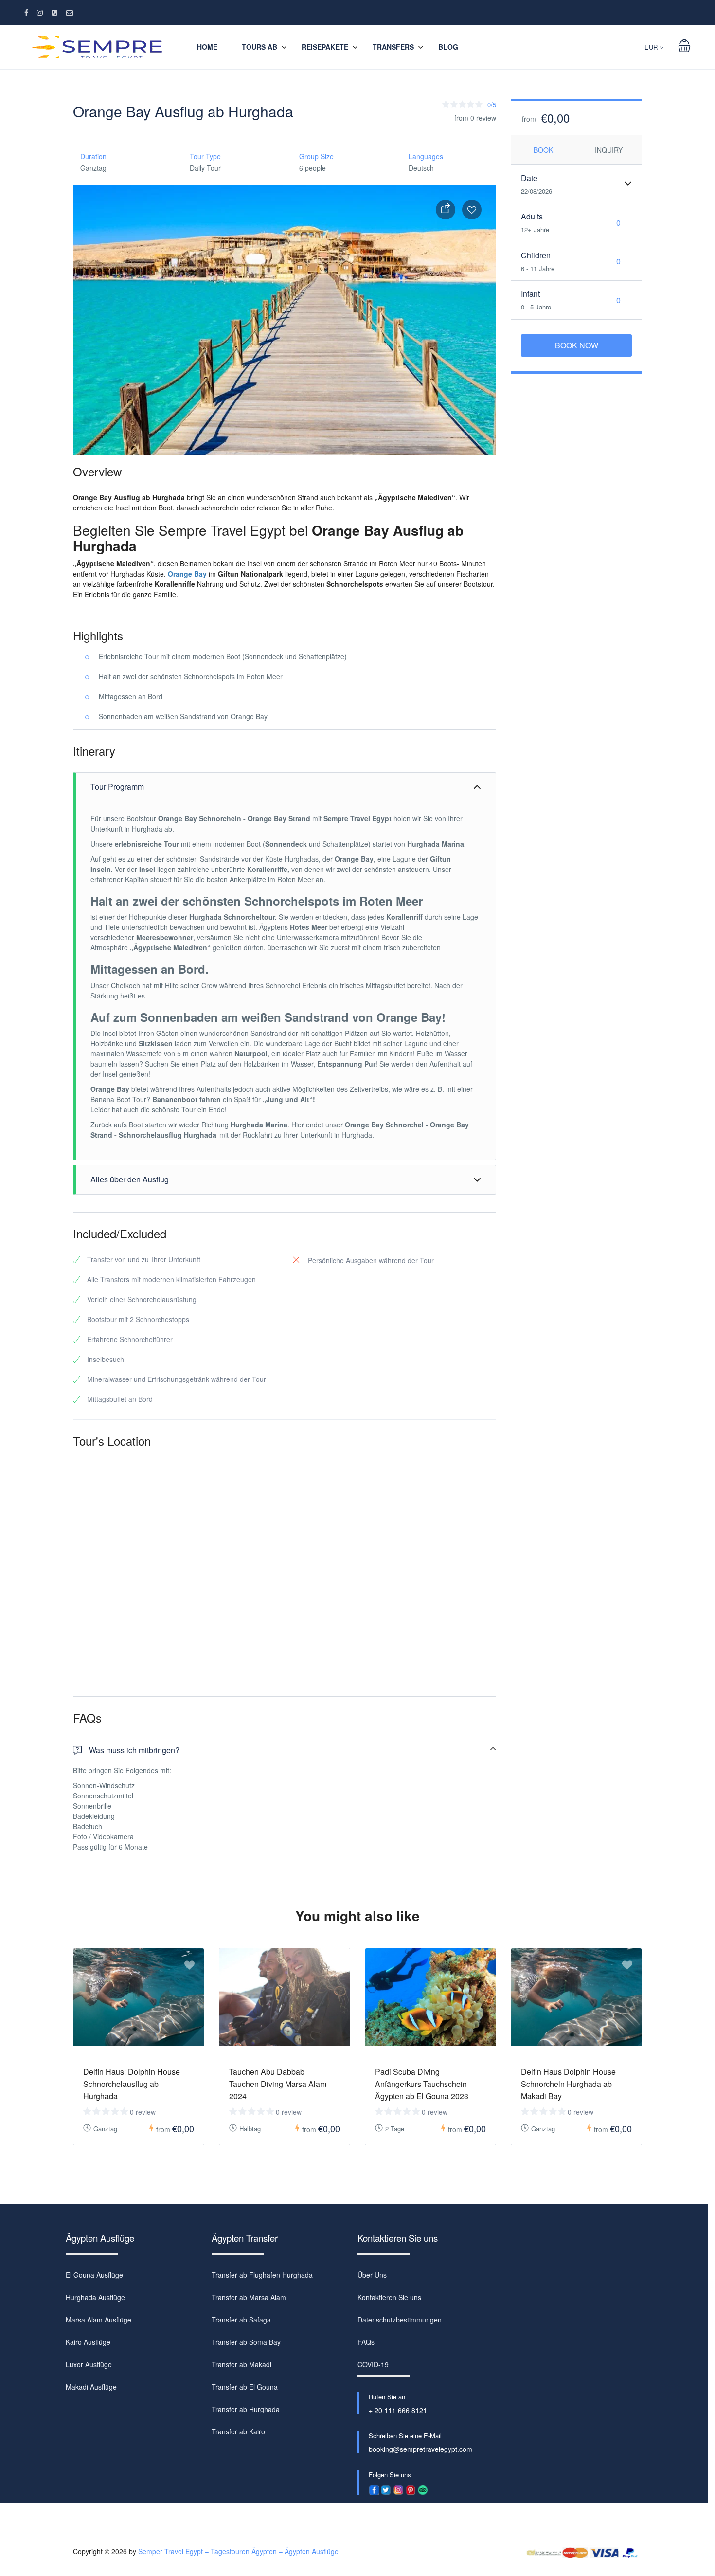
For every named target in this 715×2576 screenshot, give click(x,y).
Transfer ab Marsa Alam (249, 2297)
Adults (532, 216)
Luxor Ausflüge (89, 2364)
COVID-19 (373, 2364)
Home (207, 47)
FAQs (366, 2342)
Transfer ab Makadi (241, 2364)
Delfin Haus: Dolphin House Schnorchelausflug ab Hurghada (132, 2084)
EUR (652, 47)
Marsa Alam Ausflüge (98, 2320)
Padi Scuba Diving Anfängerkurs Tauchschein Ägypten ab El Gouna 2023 (422, 2084)
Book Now (577, 345)
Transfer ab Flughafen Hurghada (262, 2275)
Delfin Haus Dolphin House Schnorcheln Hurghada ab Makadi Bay (568, 2084)
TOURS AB (259, 47)
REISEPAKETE (325, 47)
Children (536, 255)
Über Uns (372, 2275)
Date (529, 178)
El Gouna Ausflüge (94, 2275)
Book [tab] (543, 150)
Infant (530, 294)
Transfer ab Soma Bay (246, 2342)
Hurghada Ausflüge (95, 2297)
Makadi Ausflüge (91, 2387)
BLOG (448, 47)
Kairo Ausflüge (88, 2342)
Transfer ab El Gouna (245, 2387)
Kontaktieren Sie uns (389, 2297)
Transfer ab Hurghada (246, 2409)
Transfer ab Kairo (238, 2431)
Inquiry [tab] (609, 150)
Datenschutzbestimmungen (400, 2320)
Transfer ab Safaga (241, 2320)
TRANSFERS (393, 47)
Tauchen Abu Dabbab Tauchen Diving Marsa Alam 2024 (278, 2084)
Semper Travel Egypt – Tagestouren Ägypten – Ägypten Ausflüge (238, 2551)
